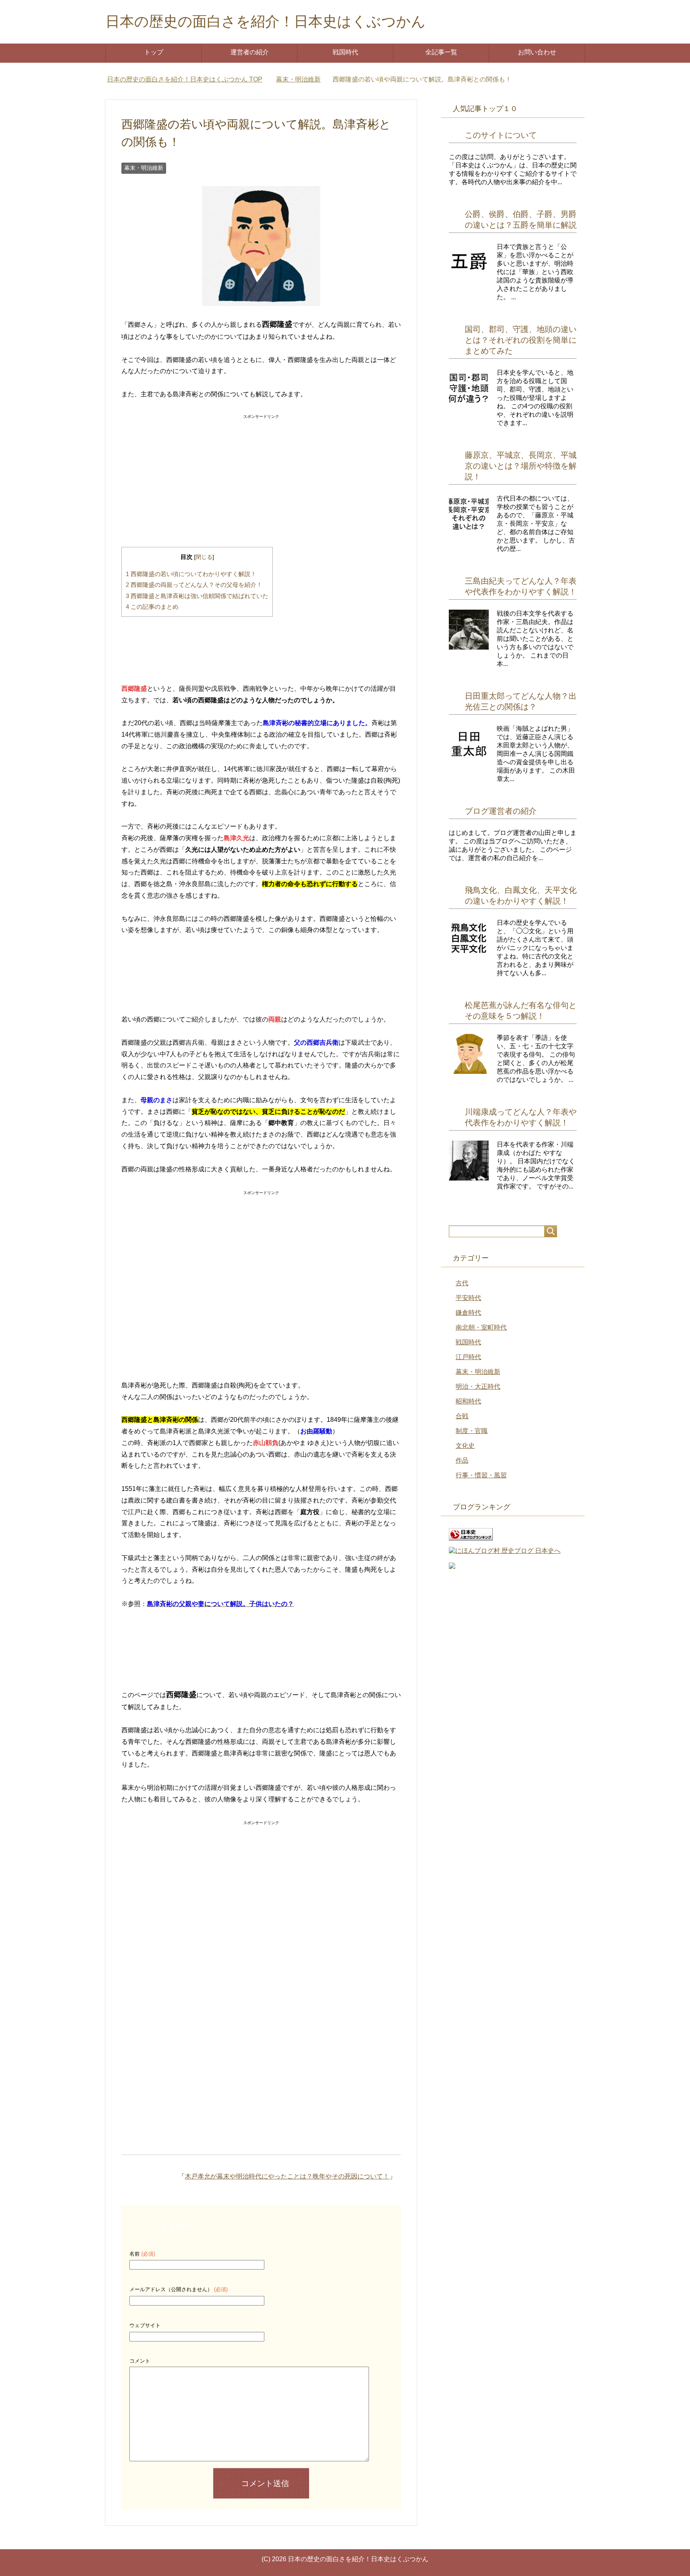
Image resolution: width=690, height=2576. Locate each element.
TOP (189, 79)
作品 (462, 1460)
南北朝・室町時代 (481, 1327)
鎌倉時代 (468, 1313)
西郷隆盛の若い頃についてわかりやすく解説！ (191, 574)
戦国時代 (345, 52)
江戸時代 (468, 1357)
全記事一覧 (441, 52)
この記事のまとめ (152, 607)
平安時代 (468, 1298)
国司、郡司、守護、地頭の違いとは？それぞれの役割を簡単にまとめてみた (521, 340)
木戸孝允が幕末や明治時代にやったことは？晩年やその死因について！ (287, 2176)
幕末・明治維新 (144, 168)
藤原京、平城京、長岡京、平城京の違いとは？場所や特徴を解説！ (521, 466)
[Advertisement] (261, 472)
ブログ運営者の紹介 (501, 811)
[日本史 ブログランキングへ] (471, 1537)
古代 (462, 1283)
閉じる (204, 557)
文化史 (465, 1446)
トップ (154, 52)
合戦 (462, 1416)
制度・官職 (472, 1431)
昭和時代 (468, 1401)
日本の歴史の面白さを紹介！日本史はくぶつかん (266, 21)
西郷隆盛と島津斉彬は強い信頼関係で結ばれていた (197, 596)
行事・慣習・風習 (481, 1475)
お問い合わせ (537, 52)
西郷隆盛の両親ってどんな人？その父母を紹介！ (194, 585)
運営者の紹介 (250, 52)
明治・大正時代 (478, 1386)
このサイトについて (501, 135)
